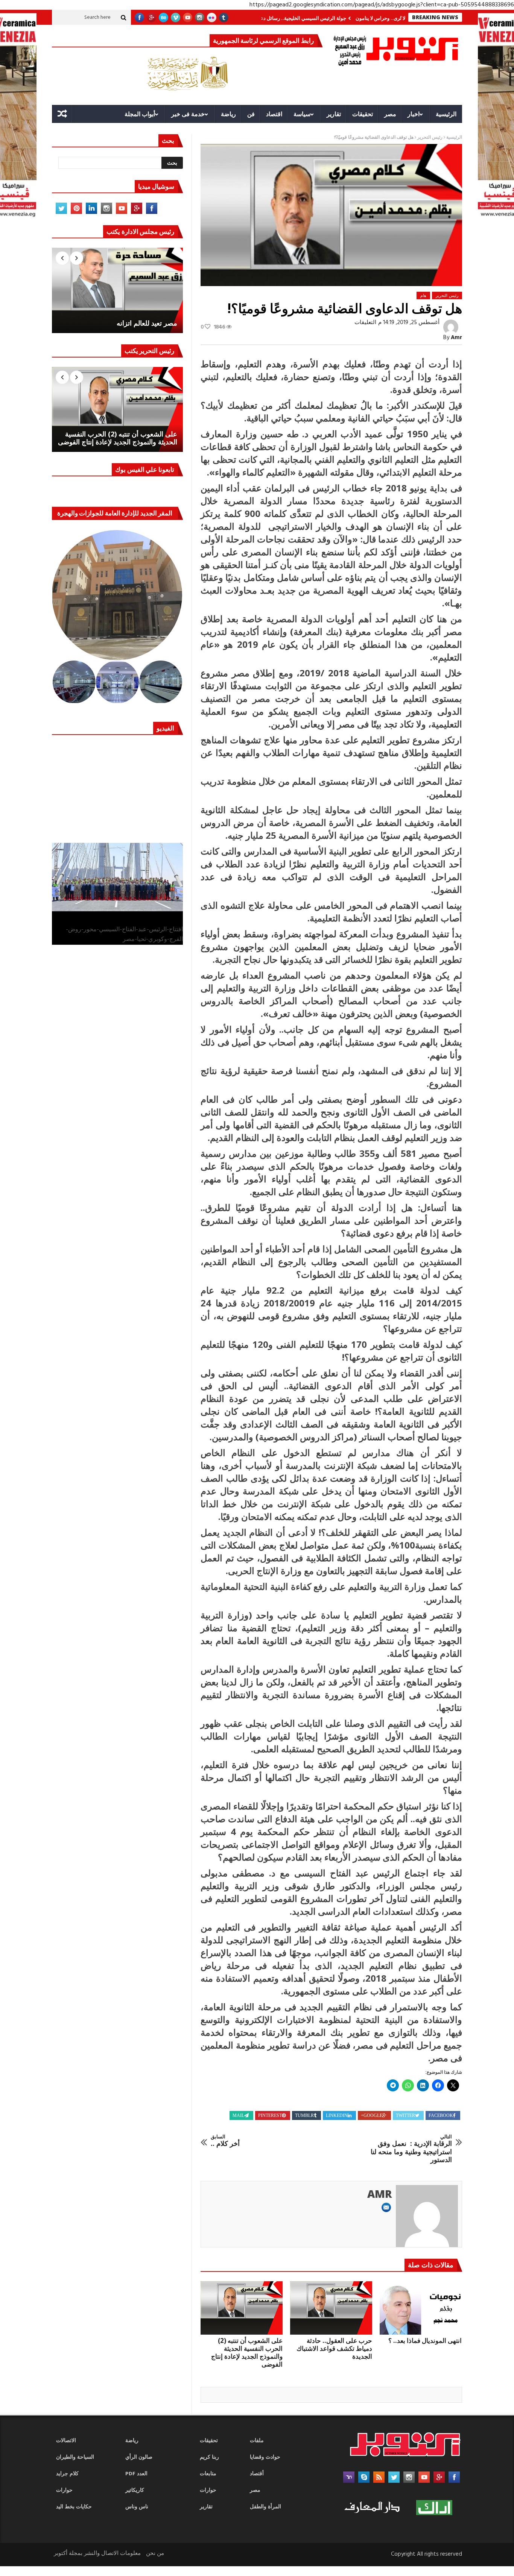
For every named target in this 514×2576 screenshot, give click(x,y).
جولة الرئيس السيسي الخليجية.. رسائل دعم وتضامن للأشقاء (338, 18)
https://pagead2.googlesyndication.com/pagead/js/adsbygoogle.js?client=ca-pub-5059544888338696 (382, 5)
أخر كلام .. (225, 2141)
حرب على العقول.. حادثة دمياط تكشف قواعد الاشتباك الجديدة (334, 2348)
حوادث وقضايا (265, 2457)
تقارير (334, 114)
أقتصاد (257, 2474)
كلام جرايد (67, 2474)
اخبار (414, 114)
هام (423, 295)
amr (456, 338)
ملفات (257, 2441)
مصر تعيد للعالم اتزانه (147, 323)
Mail (238, 2115)
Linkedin (337, 2115)
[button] (118, 595)
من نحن (155, 2553)
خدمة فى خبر (188, 114)
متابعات (208, 2474)
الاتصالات (66, 2441)
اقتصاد (274, 114)
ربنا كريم (209, 2457)
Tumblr (304, 2115)
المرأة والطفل (265, 2507)
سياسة (302, 114)
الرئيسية (446, 114)
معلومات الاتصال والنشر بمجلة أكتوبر (97, 2553)
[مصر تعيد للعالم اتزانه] (117, 290)
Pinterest (270, 2115)
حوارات (64, 2490)
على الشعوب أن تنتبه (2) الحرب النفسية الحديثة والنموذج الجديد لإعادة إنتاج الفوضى (247, 2352)
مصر (390, 114)
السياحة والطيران (75, 2457)
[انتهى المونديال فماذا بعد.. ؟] (421, 2308)
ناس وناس (137, 2507)
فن (251, 114)
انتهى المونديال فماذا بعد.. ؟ (425, 2340)
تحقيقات (363, 114)
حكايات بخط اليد (74, 2507)
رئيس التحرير (430, 138)
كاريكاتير (135, 2490)
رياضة (228, 114)
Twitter (405, 2115)
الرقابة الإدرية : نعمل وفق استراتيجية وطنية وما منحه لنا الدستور (411, 2149)
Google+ (372, 2115)
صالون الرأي (139, 2457)
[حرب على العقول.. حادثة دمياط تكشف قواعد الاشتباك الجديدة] (331, 2308)
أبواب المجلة (140, 114)
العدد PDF (136, 2474)
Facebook (441, 2115)
